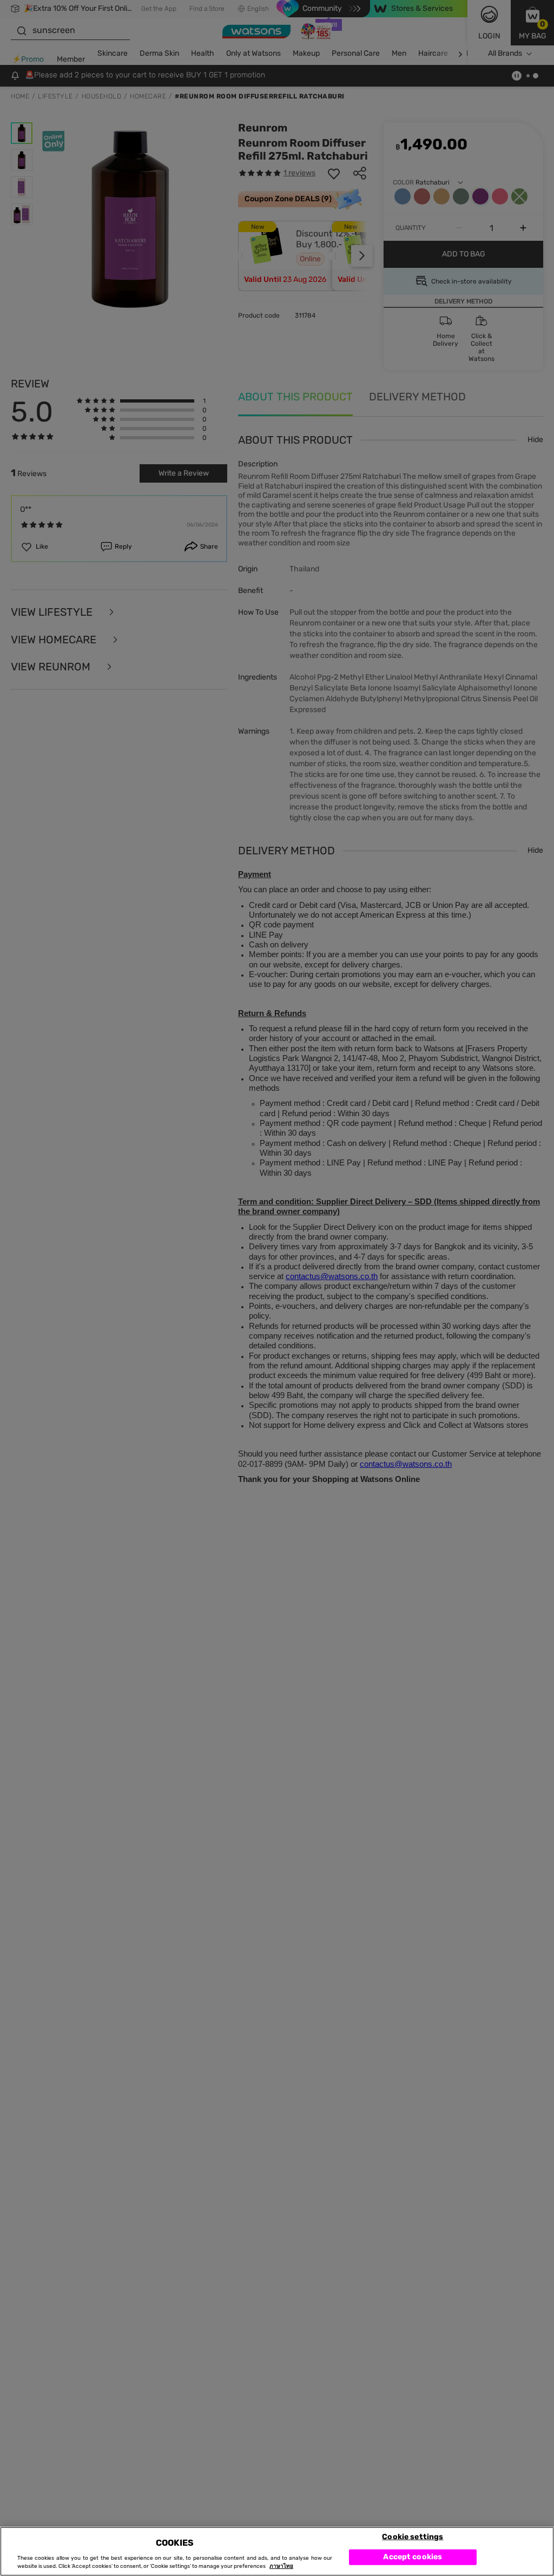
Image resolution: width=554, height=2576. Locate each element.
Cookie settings (413, 2536)
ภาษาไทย (281, 2566)
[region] (277, 2551)
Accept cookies (413, 2557)
